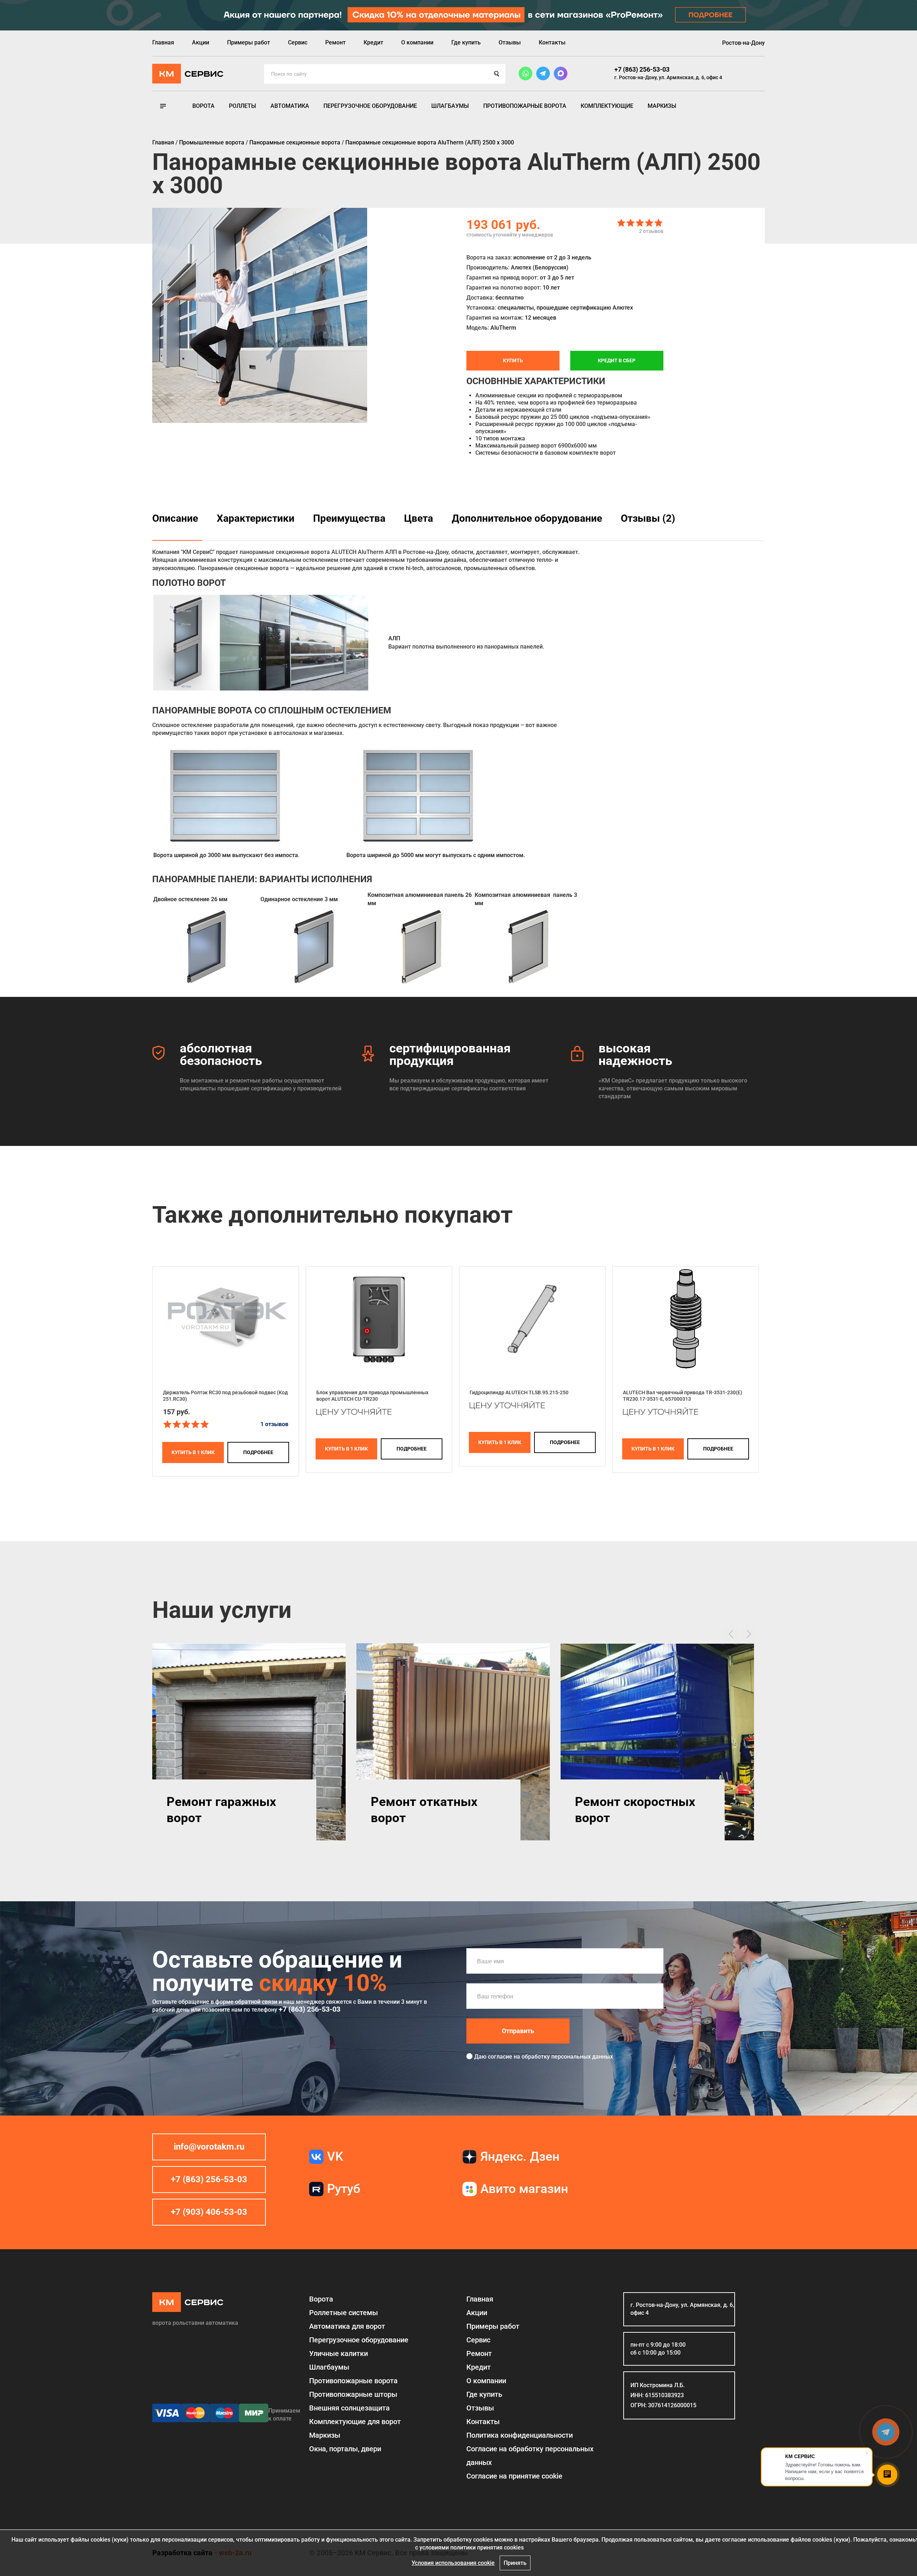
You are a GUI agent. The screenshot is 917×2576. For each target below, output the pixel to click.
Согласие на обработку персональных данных (530, 2456)
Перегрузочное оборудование (370, 106)
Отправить (518, 2031)
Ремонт (335, 42)
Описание (175, 518)
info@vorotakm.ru (209, 2147)
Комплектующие (607, 106)
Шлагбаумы (450, 106)
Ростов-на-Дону (743, 43)
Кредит (373, 42)
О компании (417, 42)
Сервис (298, 42)
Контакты (552, 42)
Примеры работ (249, 42)
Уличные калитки (339, 2353)
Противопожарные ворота (525, 106)
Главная (163, 42)
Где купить (466, 42)
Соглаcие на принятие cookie (514, 2476)
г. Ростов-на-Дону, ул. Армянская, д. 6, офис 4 (668, 77)
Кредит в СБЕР (617, 360)
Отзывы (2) (648, 518)
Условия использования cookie (453, 2563)
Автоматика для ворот (347, 2326)
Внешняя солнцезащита (349, 2408)
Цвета (419, 518)
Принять (515, 2563)
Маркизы (662, 106)
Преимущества (349, 518)
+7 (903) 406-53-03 (209, 2212)
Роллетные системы (344, 2313)
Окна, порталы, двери (345, 2449)
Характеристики (256, 518)
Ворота (203, 106)
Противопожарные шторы (353, 2394)
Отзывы (510, 42)
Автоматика (290, 106)
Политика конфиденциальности (520, 2435)
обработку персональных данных (567, 2057)
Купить (513, 360)
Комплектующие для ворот (355, 2422)
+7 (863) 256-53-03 (642, 69)
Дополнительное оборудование (527, 518)
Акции (201, 42)
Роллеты (243, 106)
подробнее (258, 1452)
